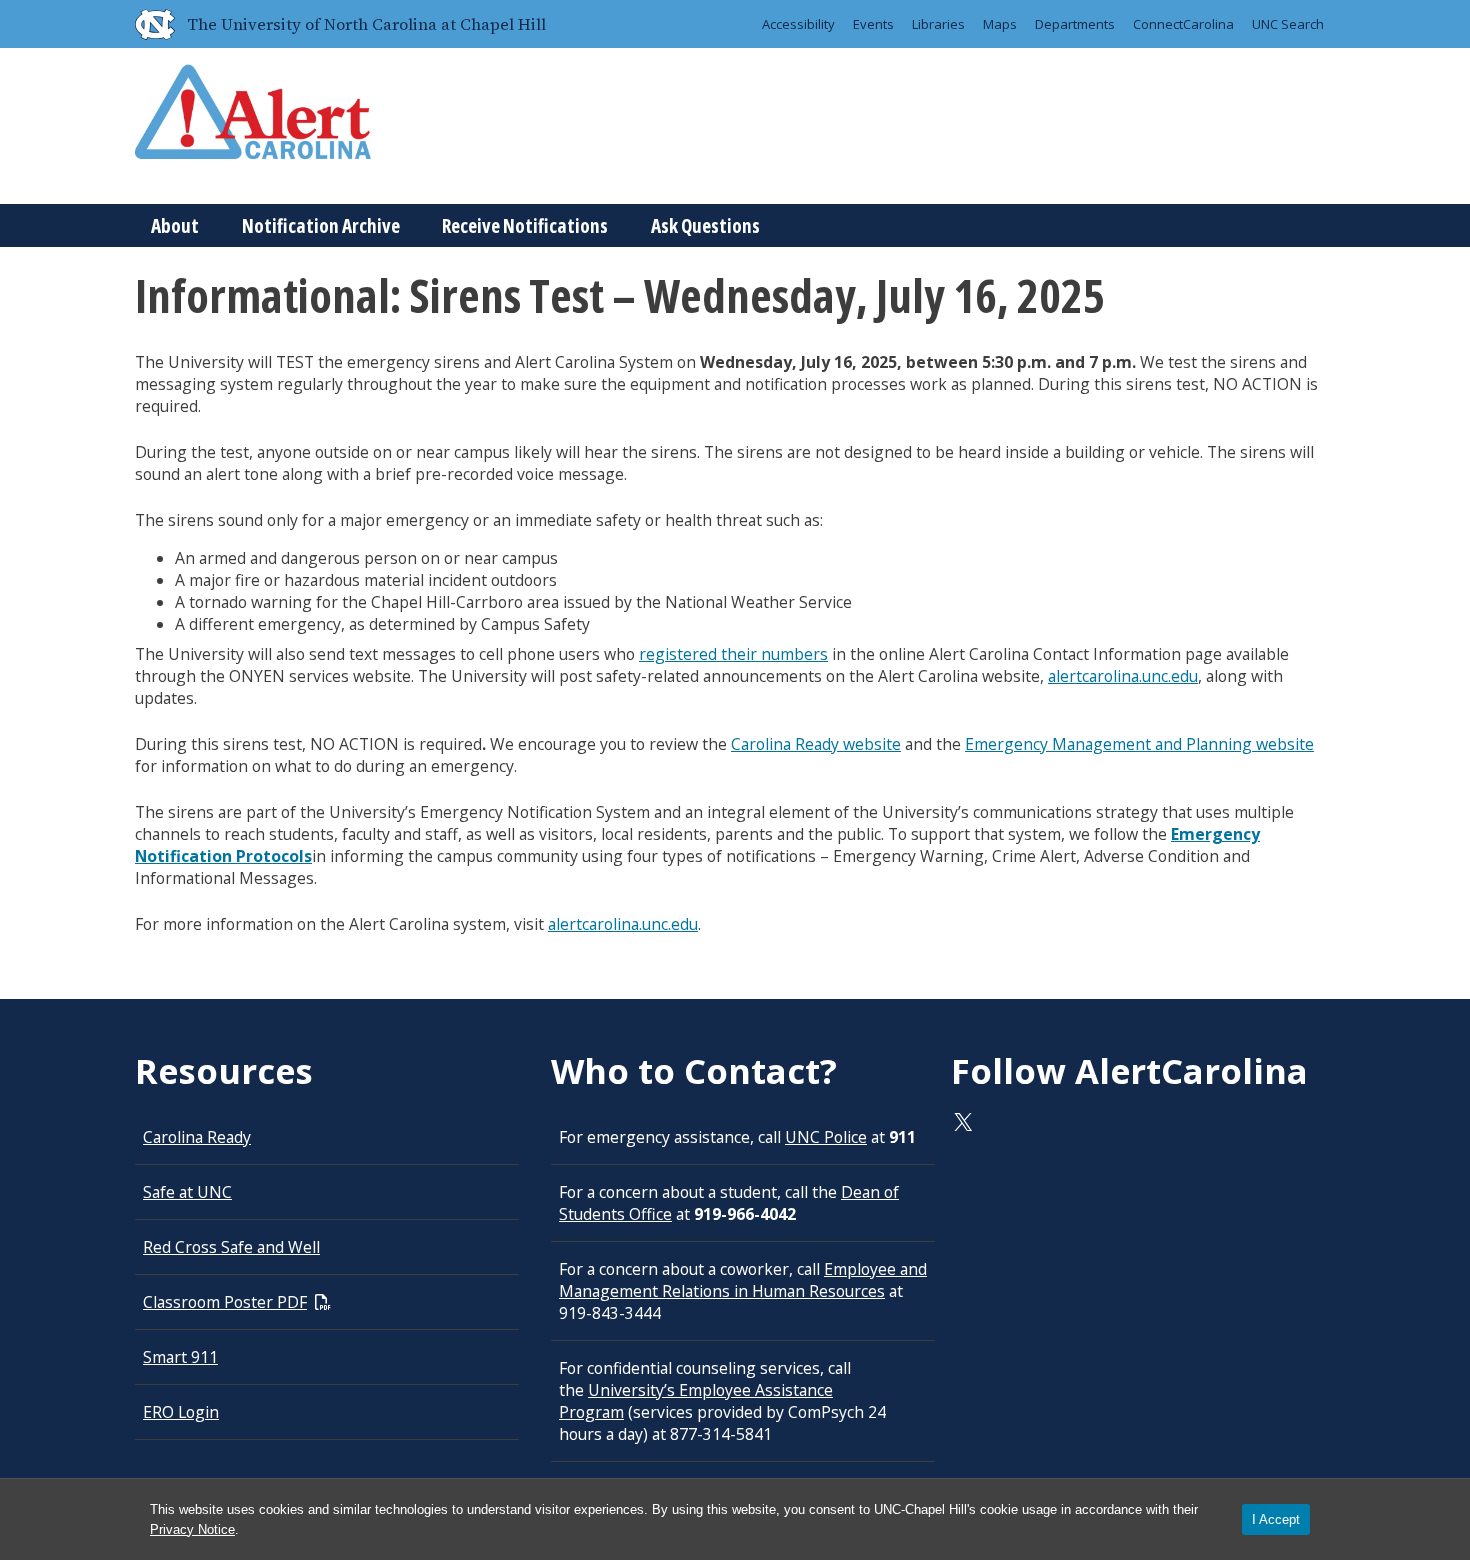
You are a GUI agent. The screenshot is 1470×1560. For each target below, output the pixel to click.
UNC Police (826, 1137)
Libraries (938, 24)
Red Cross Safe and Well (231, 1247)
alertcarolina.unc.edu (1123, 676)
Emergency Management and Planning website (1139, 744)
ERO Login (181, 1412)
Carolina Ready (197, 1137)
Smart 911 (180, 1357)
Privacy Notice (192, 1529)
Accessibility (798, 24)
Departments (1075, 24)
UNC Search (1288, 24)
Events (873, 24)
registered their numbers (733, 654)
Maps (1000, 24)
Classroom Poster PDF (225, 1302)
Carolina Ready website (816, 744)
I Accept (1276, 1519)
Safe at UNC (187, 1192)
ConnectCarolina (1183, 24)
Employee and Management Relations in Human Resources (743, 1280)
